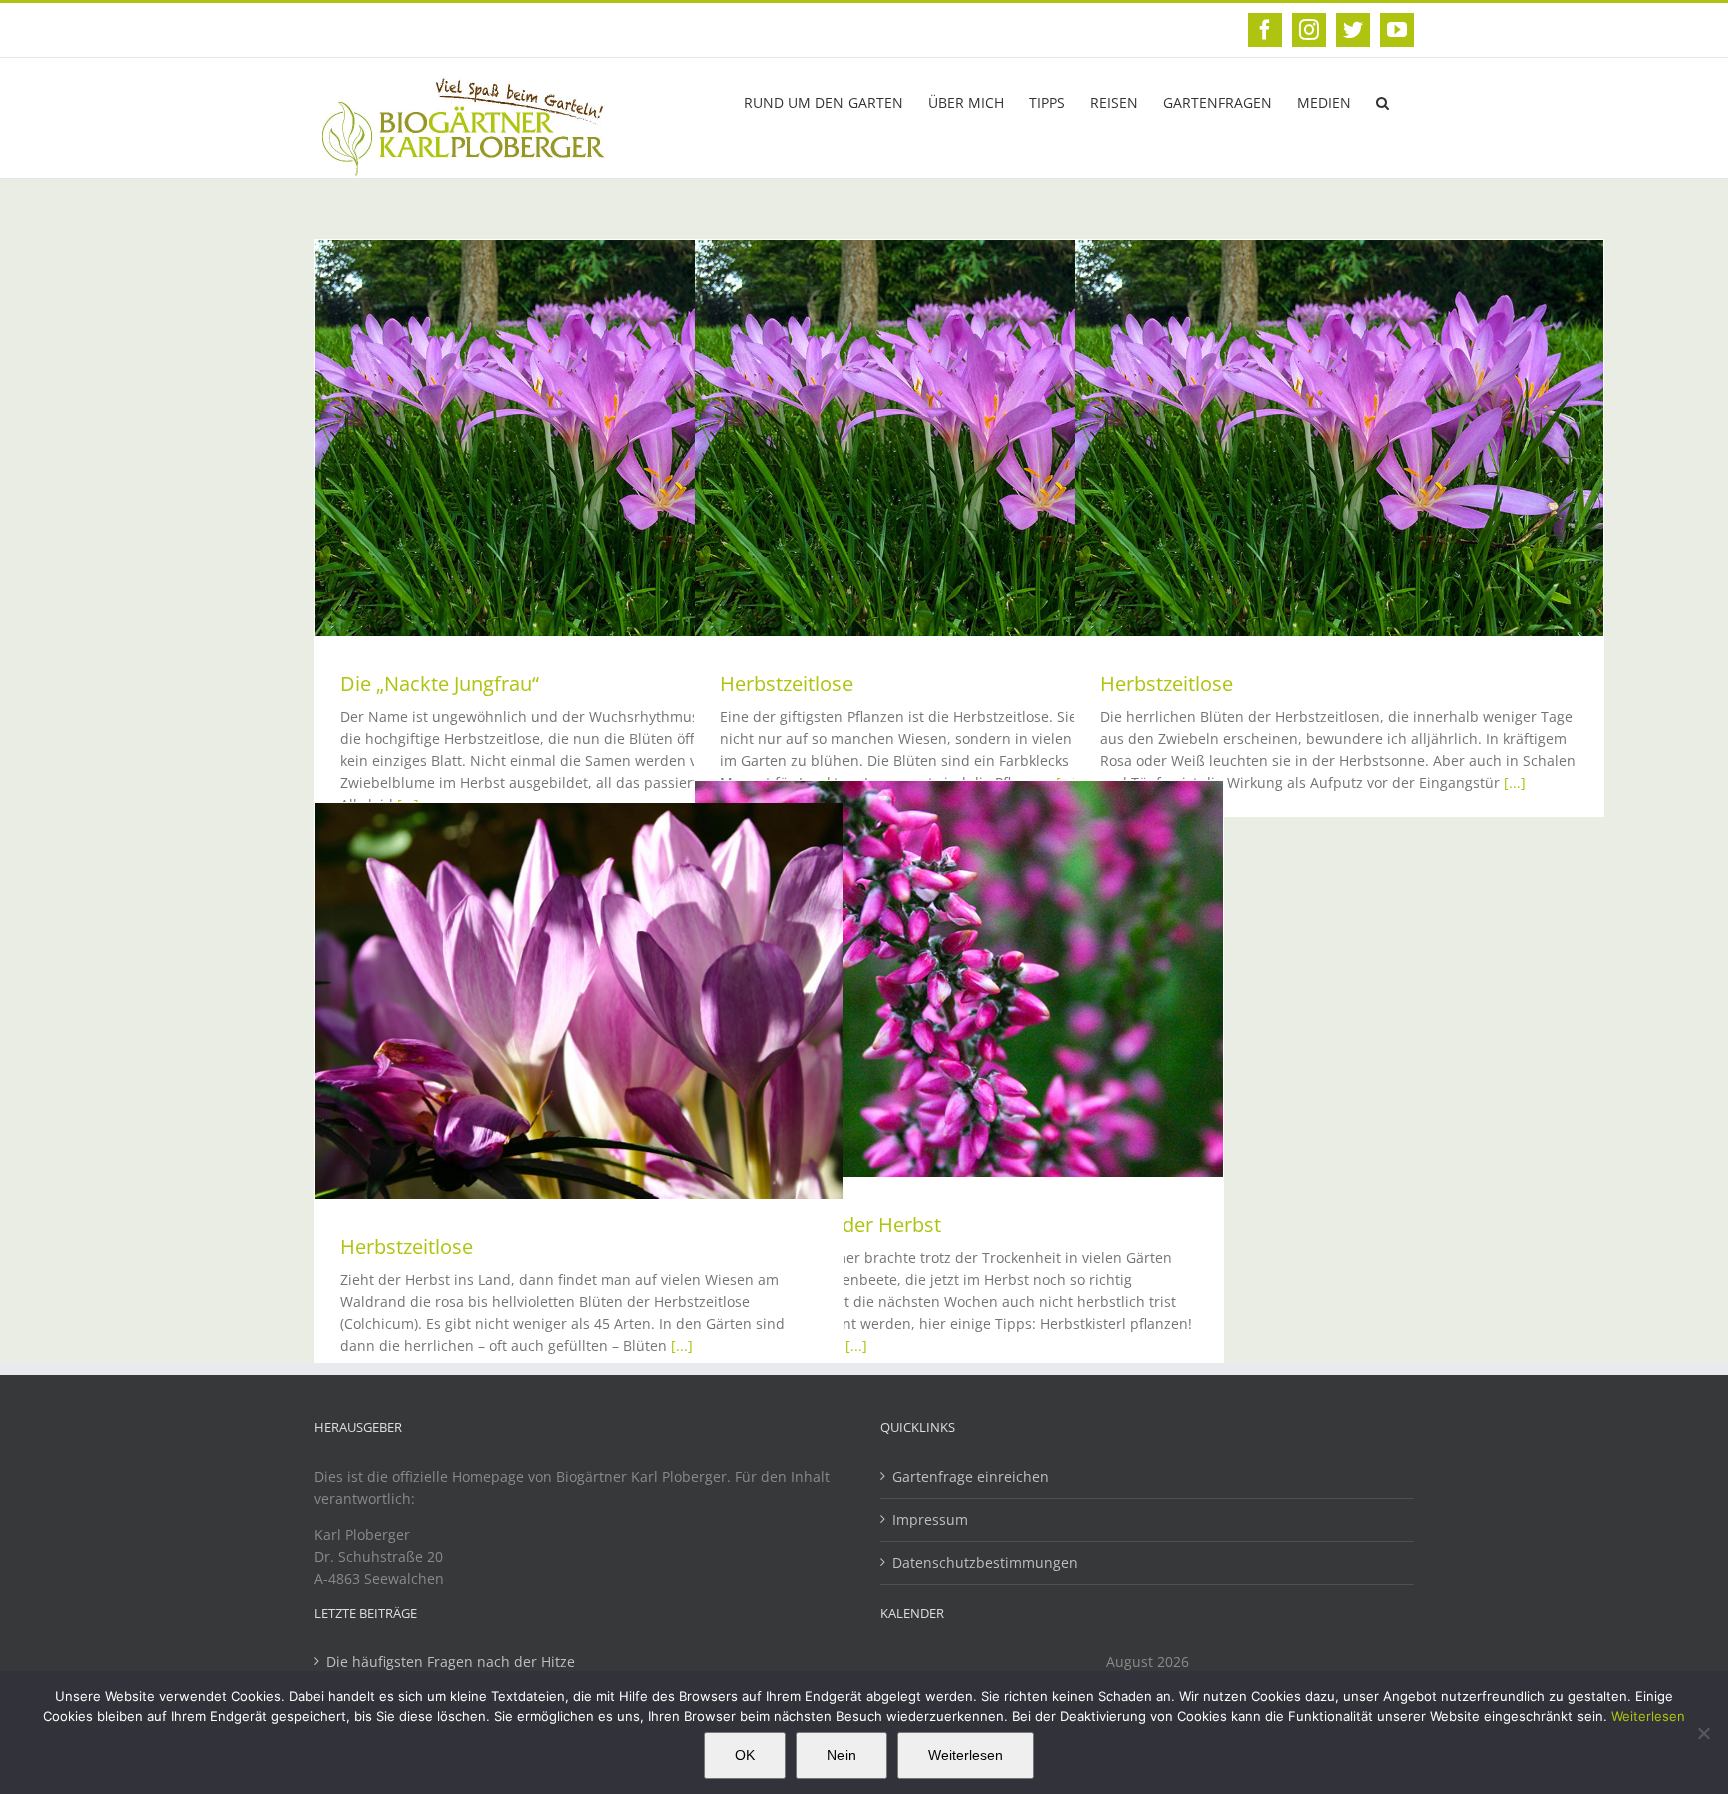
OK (745, 1755)
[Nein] (1703, 1733)
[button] (1382, 101)
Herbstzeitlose (786, 683)
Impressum (930, 1519)
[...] (1515, 782)
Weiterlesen (1648, 1716)
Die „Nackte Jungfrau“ (439, 683)
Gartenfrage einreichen (970, 1476)
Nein (841, 1755)
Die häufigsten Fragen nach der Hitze (450, 1661)
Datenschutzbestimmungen (985, 1562)
